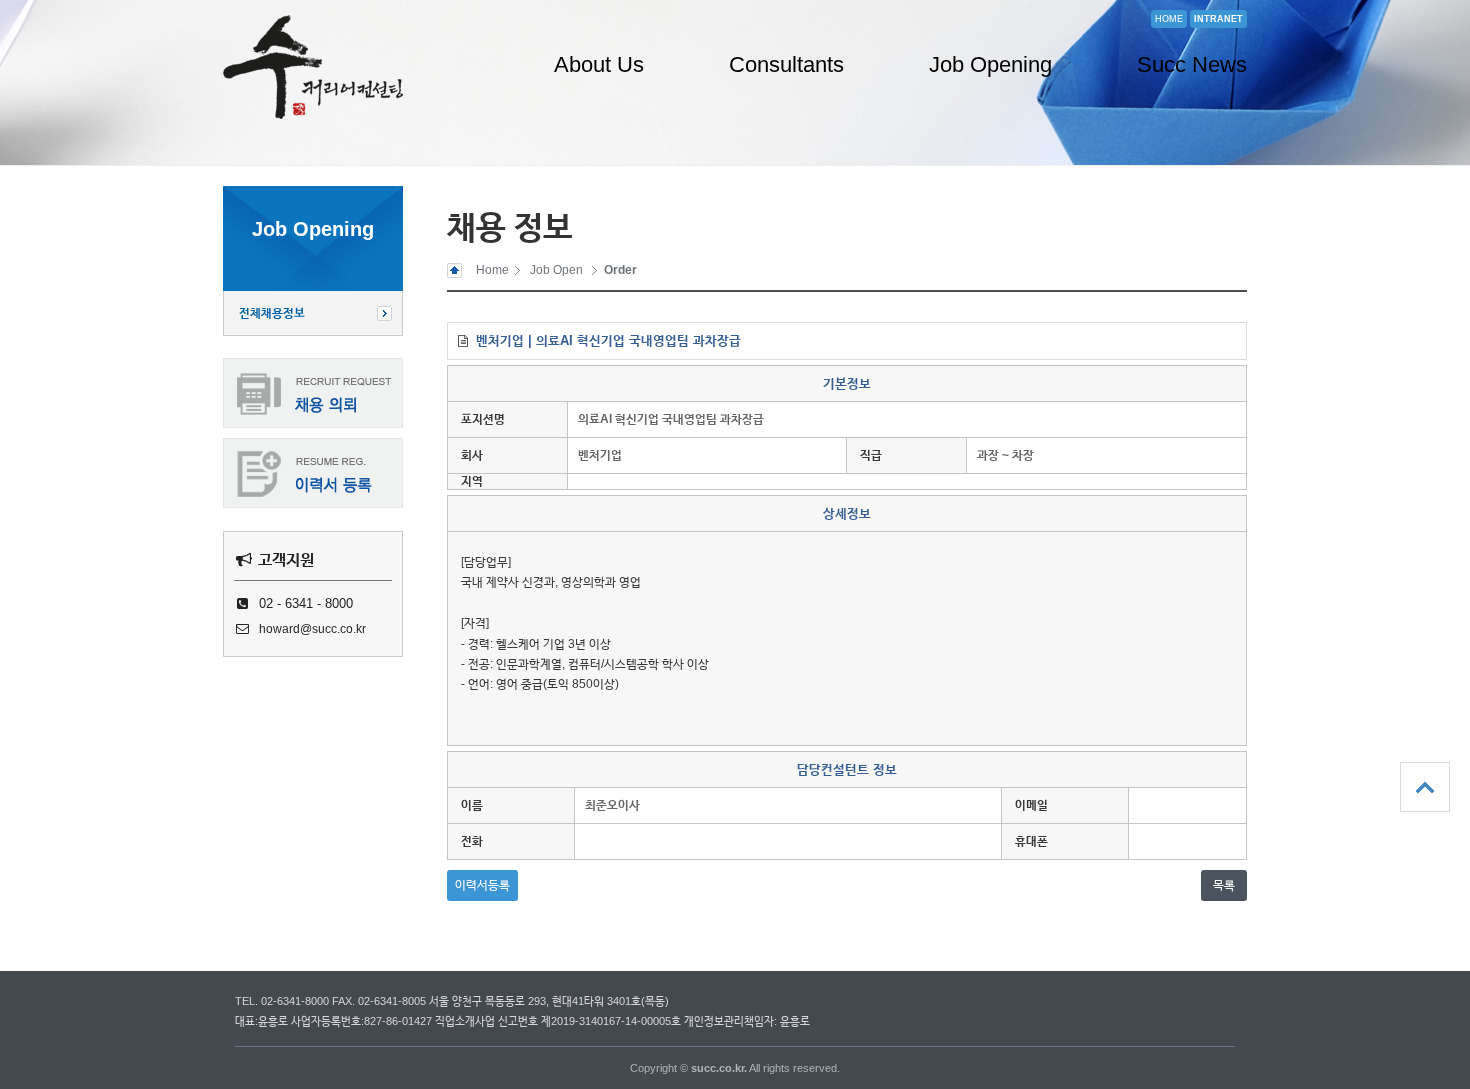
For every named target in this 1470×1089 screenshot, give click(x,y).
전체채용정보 (272, 313)
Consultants (786, 64)
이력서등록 (482, 885)
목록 (1224, 885)
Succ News (1192, 64)
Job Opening (990, 64)
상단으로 (1425, 787)
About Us (599, 64)
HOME (1169, 19)
